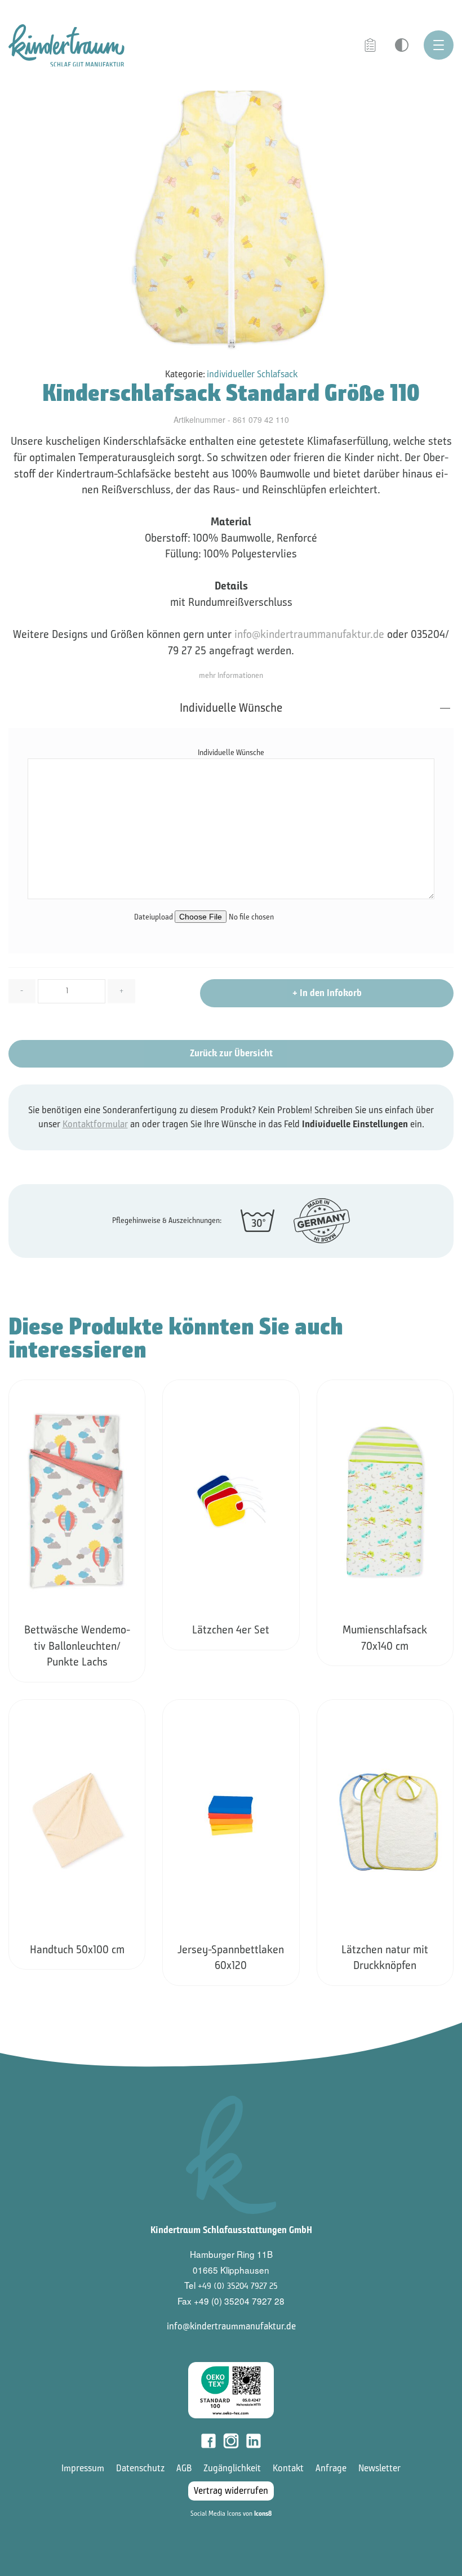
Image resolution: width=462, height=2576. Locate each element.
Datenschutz (140, 2468)
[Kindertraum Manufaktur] (66, 45)
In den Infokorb (327, 993)
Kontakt (288, 2468)
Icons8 (263, 2514)
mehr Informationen (231, 675)
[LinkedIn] (254, 2441)
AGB (184, 2468)
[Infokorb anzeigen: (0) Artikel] (371, 46)
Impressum (83, 2468)
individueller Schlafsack (252, 374)
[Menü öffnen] (439, 45)
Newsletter (379, 2468)
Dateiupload (154, 917)
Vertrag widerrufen (231, 2491)
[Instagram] (231, 2441)
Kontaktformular (95, 1124)
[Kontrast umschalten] (402, 45)
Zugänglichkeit (232, 2468)
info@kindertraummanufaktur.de (309, 634)
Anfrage (331, 2468)
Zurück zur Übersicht (231, 1053)
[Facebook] (208, 2441)
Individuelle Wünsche (231, 708)
